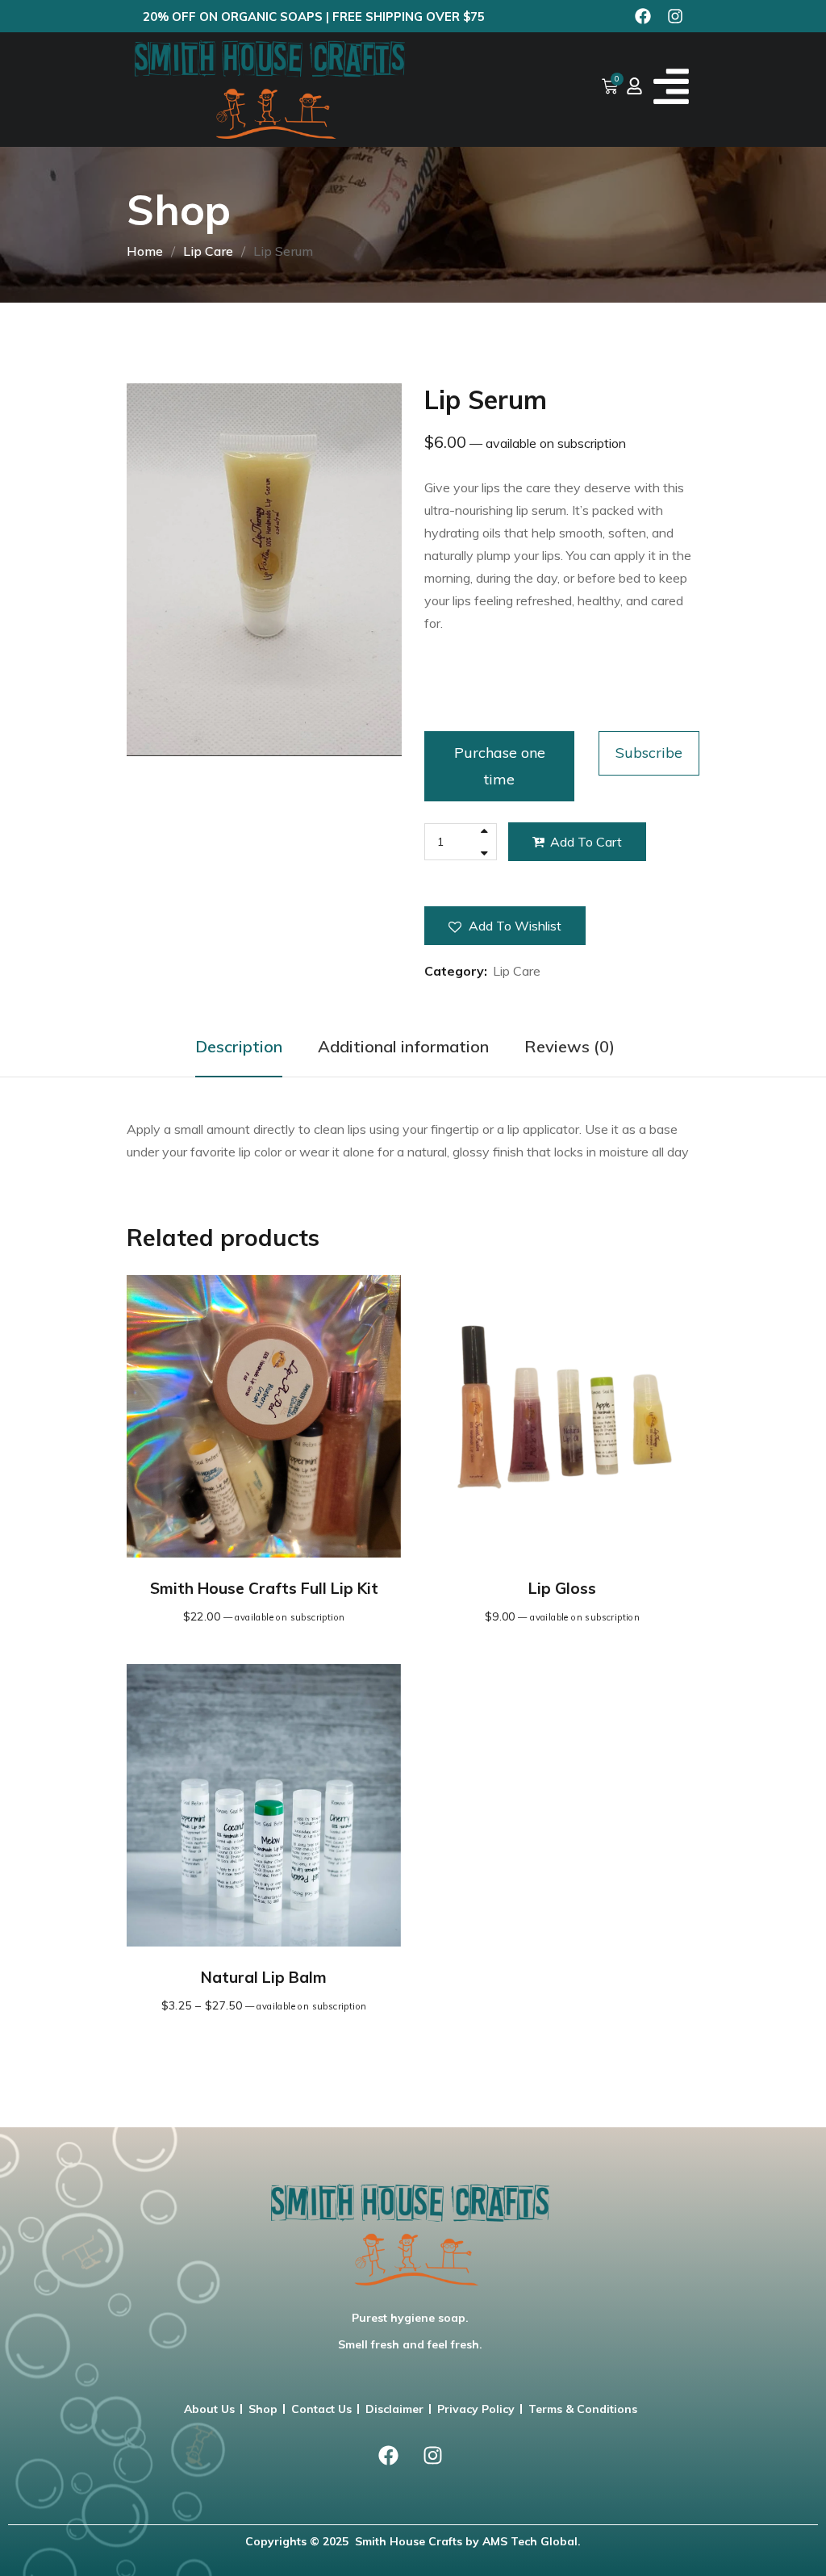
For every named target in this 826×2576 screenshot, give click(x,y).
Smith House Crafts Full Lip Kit (264, 1588)
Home (145, 251)
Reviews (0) (569, 1046)
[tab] (239, 1047)
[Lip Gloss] (562, 1416)
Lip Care (208, 251)
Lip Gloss (562, 1588)
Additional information (403, 1046)
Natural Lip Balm (264, 1977)
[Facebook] (643, 16)
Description (239, 1046)
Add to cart (586, 842)
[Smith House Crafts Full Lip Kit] (264, 1416)
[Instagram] (675, 16)
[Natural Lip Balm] (264, 1805)
